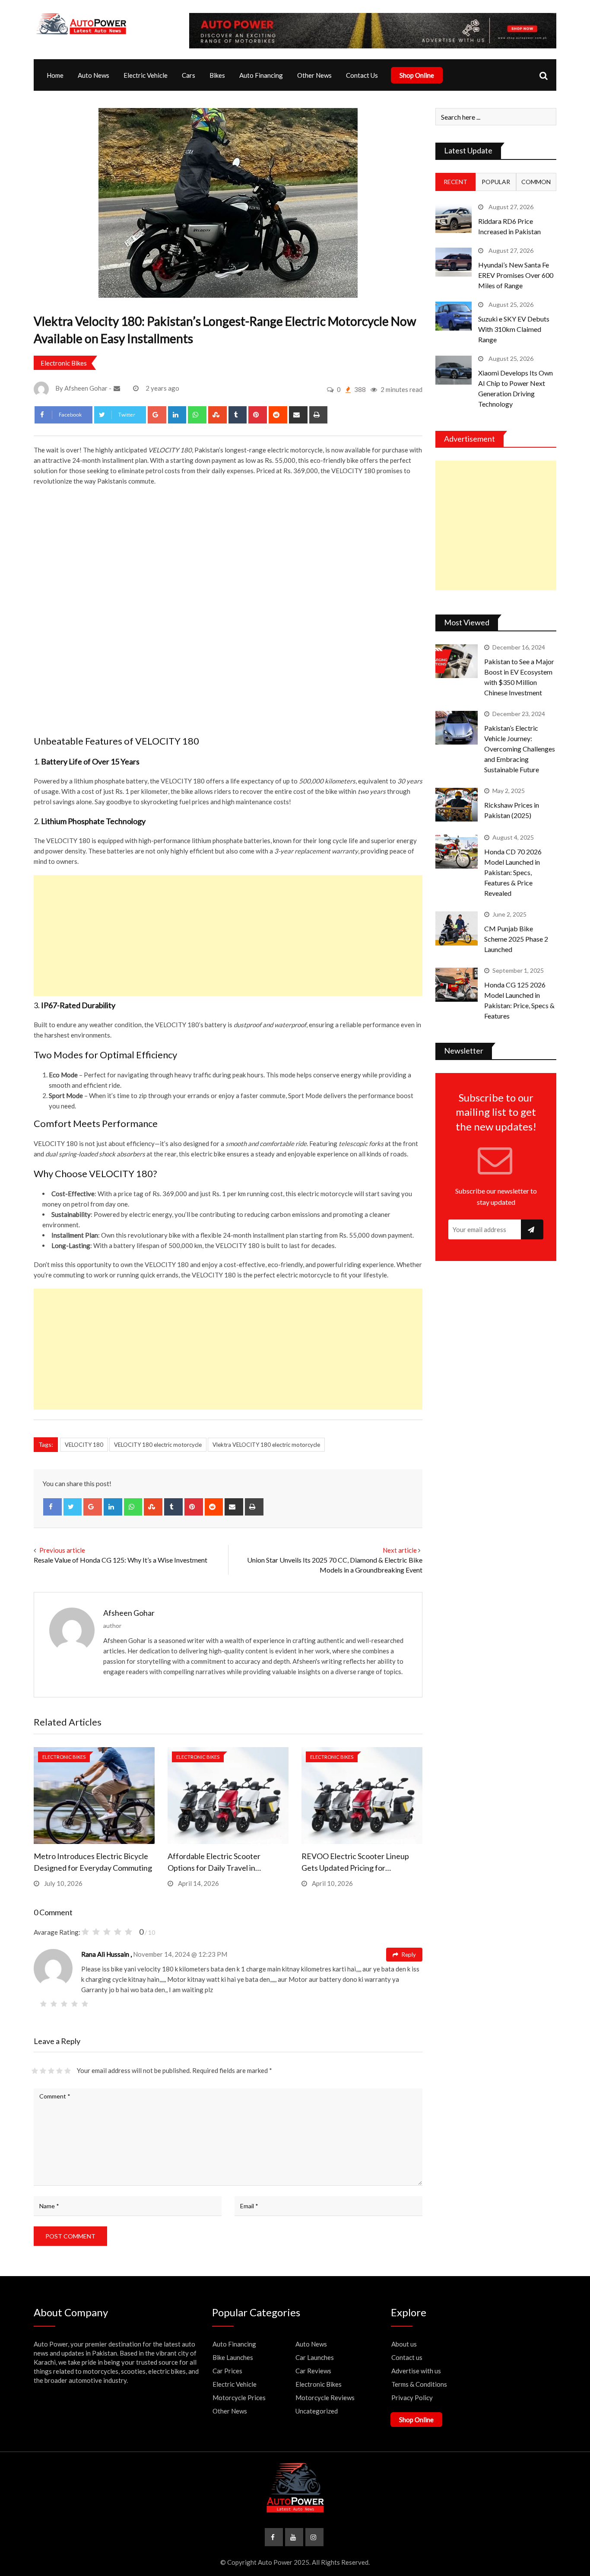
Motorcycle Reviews (325, 2398)
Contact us (407, 2357)
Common (536, 182)
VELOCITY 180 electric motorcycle (158, 1445)
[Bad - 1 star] (35, 2071)
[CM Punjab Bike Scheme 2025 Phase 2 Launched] (457, 928)
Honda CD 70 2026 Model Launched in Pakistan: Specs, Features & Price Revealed (513, 872)
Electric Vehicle (146, 75)
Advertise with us (416, 2371)
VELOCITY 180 (84, 1445)
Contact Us (362, 75)
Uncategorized (317, 2411)
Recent (455, 182)
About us (404, 2344)
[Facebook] (52, 1507)
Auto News (94, 75)
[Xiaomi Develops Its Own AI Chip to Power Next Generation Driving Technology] (454, 370)
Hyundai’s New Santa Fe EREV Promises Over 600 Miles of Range (516, 275)
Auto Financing (261, 75)
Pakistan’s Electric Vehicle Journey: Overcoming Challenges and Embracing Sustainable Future (520, 749)
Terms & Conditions (419, 2384)
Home (55, 75)
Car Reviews (313, 2371)
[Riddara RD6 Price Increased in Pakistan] (454, 218)
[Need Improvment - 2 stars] (43, 2071)
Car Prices (227, 2371)
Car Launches (315, 2357)
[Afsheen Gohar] (118, 388)
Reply (408, 1955)
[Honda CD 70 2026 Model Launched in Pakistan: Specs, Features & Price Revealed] (457, 851)
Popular (496, 182)
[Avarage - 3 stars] (51, 2071)
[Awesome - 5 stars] (68, 2071)
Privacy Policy (412, 2398)
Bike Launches (233, 2357)
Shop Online (417, 75)
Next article (400, 1550)
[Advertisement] (228, 936)
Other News (314, 75)
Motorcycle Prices (239, 2398)
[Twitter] (73, 1507)
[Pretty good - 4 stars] (59, 2071)
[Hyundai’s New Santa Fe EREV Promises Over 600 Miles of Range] (454, 262)
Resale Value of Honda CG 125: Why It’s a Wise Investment (121, 1560)
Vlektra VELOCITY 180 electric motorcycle (266, 1445)
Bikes (217, 75)
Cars (189, 75)
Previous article (62, 1550)
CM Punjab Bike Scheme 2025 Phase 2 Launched (516, 939)
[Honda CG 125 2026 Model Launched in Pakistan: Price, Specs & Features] (457, 984)
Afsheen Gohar (129, 1613)
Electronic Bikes (64, 363)
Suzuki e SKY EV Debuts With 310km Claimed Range (514, 329)
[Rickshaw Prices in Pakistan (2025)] (457, 805)
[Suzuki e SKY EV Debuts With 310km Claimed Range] (454, 316)
